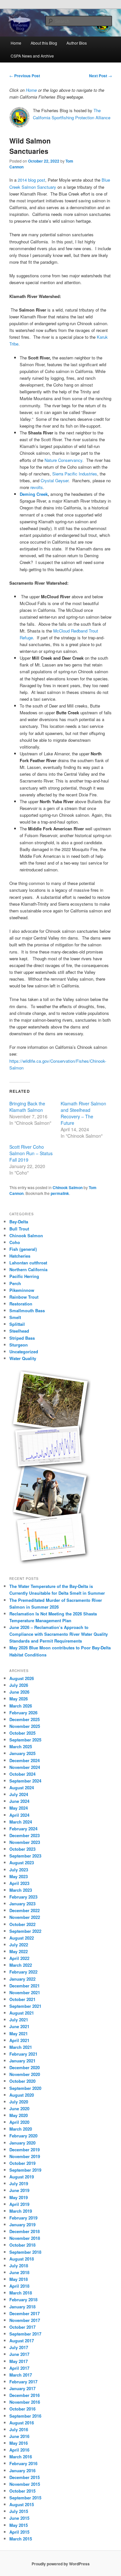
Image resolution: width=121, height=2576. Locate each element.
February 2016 (23, 2463)
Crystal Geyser (55, 480)
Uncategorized (24, 1352)
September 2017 (25, 2334)
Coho (15, 1242)
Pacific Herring (24, 1276)
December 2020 (25, 2067)
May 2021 (19, 2033)
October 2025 (22, 1733)
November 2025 (25, 1726)
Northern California (28, 1269)
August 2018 (22, 2259)
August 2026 (22, 1678)
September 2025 (25, 1740)
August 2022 (22, 1938)
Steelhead (19, 1331)
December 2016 (25, 2395)
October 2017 (22, 2327)
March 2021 (21, 2047)
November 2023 (25, 1842)
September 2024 (25, 1781)
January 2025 (22, 1753)
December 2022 (25, 1910)
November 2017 (25, 2320)
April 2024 (19, 1815)
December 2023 (25, 1835)
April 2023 (19, 1883)
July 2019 (19, 2183)
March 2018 (21, 2293)
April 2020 (19, 2122)
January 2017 (22, 2388)
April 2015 (19, 2532)
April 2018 (19, 2286)
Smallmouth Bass (27, 1310)
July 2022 (19, 1945)
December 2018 (25, 2231)
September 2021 (25, 2006)
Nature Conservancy (63, 460)
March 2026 (21, 1706)
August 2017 (22, 2341)
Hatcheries (20, 1256)
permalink (60, 1193)
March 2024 (21, 1822)
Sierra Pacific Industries (75, 474)
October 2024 (22, 1774)
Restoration (21, 1304)
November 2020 (25, 2074)
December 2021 (25, 1986)
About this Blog (44, 43)
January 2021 (22, 2061)
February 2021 (23, 2054)
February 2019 (23, 2218)
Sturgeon (19, 1345)
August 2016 (22, 2423)
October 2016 (22, 2409)
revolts (37, 487)
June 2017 (19, 2354)
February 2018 (23, 2299)
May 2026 (19, 1699)
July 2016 (19, 2429)
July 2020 (19, 2102)
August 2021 (22, 2013)
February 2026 (23, 1713)
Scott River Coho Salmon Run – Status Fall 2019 (31, 1153)
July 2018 (19, 2266)
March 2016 (21, 2457)
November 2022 (25, 1917)
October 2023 (22, 1849)
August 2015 (22, 2504)
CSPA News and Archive (32, 56)
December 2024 (25, 1760)
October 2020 (22, 2081)
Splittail (17, 1324)
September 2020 (25, 2088)
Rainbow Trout (24, 1297)
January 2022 (22, 1979)
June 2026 (19, 1692)
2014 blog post (31, 180)
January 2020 (22, 2143)
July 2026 (19, 1685)
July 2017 (19, 2347)
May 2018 (19, 2279)
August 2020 (22, 2095)
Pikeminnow (22, 1290)
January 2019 (22, 2225)
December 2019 (25, 2150)
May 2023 (19, 1876)
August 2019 (22, 2177)
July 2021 (19, 2020)
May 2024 (19, 1808)
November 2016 (25, 2402)
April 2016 (19, 2450)
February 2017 (23, 2382)
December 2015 (25, 2477)
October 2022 (22, 1924)
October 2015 (22, 2491)
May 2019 (19, 2197)
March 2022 (21, 1965)
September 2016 (25, 2416)
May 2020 (19, 2115)
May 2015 (19, 2525)
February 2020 (23, 2136)
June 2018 (19, 2272)
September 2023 (25, 1856)
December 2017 (25, 2313)
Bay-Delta (19, 1222)
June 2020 (19, 2108)
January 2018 (22, 2307)
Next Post (101, 76)
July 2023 (19, 1870)
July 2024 (19, 1794)
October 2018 (22, 2245)
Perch (15, 1283)
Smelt (15, 1317)
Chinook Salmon (68, 1187)
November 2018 (25, 2238)
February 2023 (23, 1897)
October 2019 (22, 2163)
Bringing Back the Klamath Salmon (27, 1107)
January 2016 (22, 2470)
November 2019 (25, 2156)
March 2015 (21, 2539)
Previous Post (25, 76)
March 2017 (21, 2375)
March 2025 (21, 1746)
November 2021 (25, 1992)
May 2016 (19, 2443)
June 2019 (19, 2190)
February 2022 (23, 1972)
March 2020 (21, 2129)
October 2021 (22, 1999)
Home (16, 43)
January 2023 (22, 1904)
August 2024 (22, 1788)
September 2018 (25, 2252)
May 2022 (19, 1951)
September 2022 (25, 1931)
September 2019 (25, 2170)
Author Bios (77, 43)
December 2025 (25, 1719)
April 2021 (19, 2040)
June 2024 (19, 1801)
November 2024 (25, 1767)
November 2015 (25, 2484)
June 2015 (19, 2518)
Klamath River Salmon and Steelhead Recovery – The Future (83, 1113)
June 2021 (19, 2026)
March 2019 (21, 2211)
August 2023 (22, 1863)
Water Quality (23, 1358)
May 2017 (19, 2361)
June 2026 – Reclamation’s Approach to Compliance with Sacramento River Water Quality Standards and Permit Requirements (59, 1634)
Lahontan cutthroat (28, 1263)
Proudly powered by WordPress (61, 2564)
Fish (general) (23, 1249)
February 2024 (23, 1829)
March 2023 (21, 1890)
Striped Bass (22, 1338)
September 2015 (25, 2498)
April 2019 (19, 2204)
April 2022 (19, 1958)
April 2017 (19, 2368)
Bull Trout (19, 1229)
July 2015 (19, 2511)
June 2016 (19, 2436)
